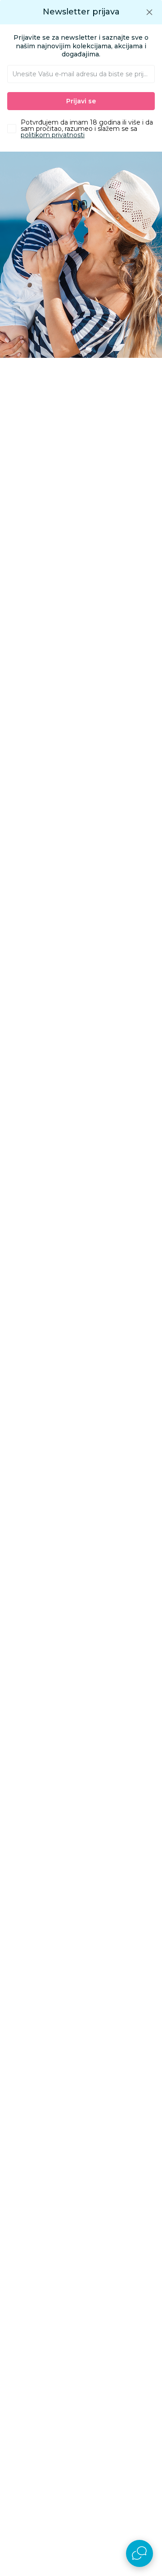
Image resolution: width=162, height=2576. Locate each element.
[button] (149, 12)
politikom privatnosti (53, 135)
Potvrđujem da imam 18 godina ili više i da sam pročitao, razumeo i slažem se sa (87, 129)
